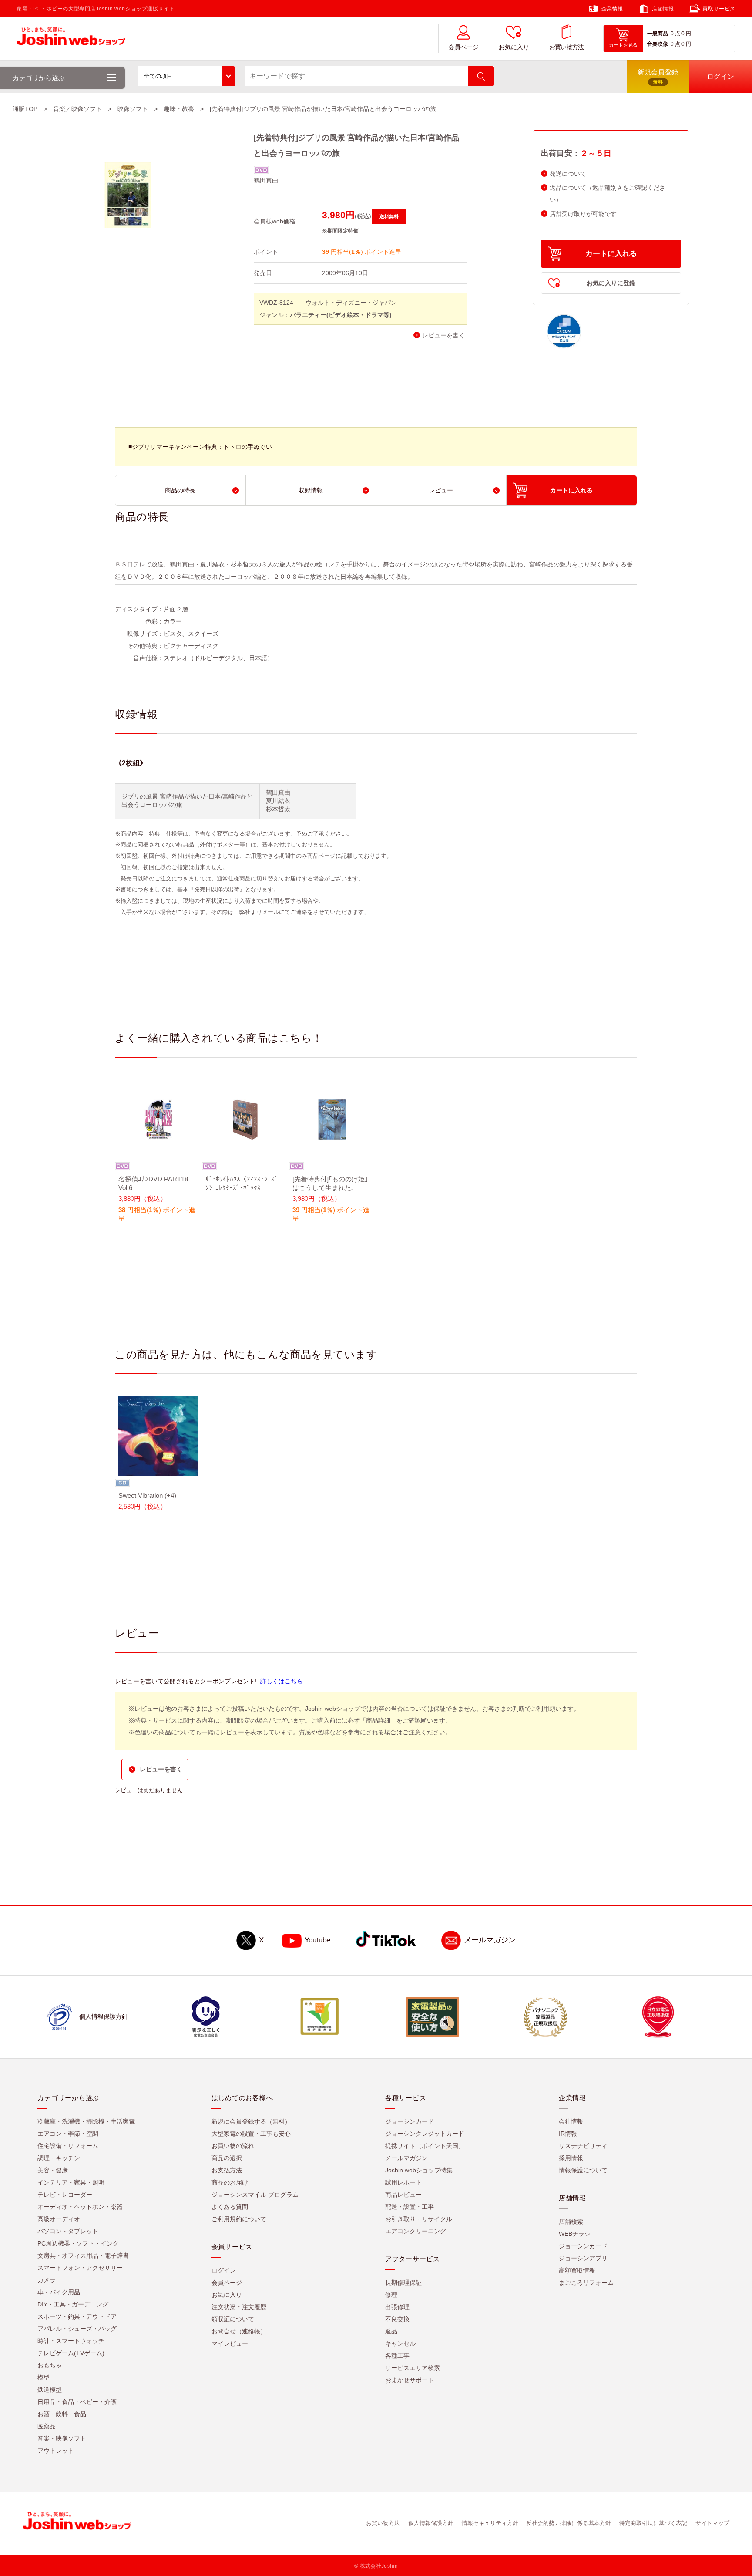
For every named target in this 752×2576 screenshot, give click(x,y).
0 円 (686, 34)
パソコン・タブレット (68, 2232)
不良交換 (397, 2320)
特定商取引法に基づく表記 (653, 2524)
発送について (568, 174)
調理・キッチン (59, 2158)
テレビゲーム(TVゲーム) (71, 2353)
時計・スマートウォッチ (71, 2341)
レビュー (441, 490)
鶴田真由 (266, 180)
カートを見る (623, 45)
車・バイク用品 (59, 2293)
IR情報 (568, 2134)
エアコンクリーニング (416, 2232)
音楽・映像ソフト (62, 2439)
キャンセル (400, 2344)
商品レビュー (403, 2195)
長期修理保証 (403, 2283)
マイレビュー (230, 2344)
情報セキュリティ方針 (490, 2524)
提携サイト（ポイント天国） (425, 2146)
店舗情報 (663, 9)
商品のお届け (230, 2183)
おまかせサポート (410, 2380)
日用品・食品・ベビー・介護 (77, 2402)
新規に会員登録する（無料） (251, 2122)
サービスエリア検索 (413, 2368)
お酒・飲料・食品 (62, 2414)
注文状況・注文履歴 (239, 2307)
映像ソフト (133, 109)
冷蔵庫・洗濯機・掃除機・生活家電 (86, 2122)
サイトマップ (712, 2524)
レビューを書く (443, 335)
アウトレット (56, 2451)
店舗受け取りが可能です (583, 214)
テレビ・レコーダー (65, 2195)
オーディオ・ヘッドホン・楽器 (80, 2207)
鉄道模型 (50, 2390)
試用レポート (403, 2183)
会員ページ (463, 47)
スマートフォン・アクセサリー (80, 2268)
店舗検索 (571, 2222)
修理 (391, 2295)
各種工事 (397, 2356)
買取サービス (719, 9)
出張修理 (397, 2307)
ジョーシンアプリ (583, 2259)
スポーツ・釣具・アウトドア (77, 2317)
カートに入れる (611, 254)
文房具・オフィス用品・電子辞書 (83, 2256)
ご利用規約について (239, 2219)
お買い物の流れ (233, 2146)
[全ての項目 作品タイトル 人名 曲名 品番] (186, 76)
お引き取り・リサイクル (419, 2219)
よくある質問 (230, 2207)
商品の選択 (227, 2158)
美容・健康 (53, 2171)
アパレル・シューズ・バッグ (77, 2329)
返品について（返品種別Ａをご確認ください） (608, 194)
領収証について (233, 2320)
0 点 (675, 34)
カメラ (47, 2280)
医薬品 (47, 2427)
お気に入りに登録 (611, 283)
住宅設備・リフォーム (68, 2146)
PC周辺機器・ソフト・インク (78, 2244)
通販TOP (25, 109)
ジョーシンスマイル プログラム (255, 2195)
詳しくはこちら (282, 1681)
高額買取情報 (577, 2271)
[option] (158, 1157)
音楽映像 (658, 44)
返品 (391, 2332)
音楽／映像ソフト (77, 109)
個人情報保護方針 (431, 2524)
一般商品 (658, 34)
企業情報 (612, 9)
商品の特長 (180, 490)
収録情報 (311, 490)
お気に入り (514, 47)
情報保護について (583, 2171)
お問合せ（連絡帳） (239, 2332)
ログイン (224, 2271)
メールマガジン (490, 1940)
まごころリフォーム (586, 2283)
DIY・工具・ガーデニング (73, 2305)
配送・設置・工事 (410, 2207)
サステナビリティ (583, 2146)
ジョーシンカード (410, 2122)
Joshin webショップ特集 (419, 2171)
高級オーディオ (59, 2219)
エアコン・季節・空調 (68, 2134)
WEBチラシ (575, 2234)
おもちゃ (50, 2366)
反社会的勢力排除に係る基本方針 (569, 2524)
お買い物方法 (567, 47)
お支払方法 (227, 2171)
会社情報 (571, 2122)
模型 (44, 2378)
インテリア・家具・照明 (71, 2183)
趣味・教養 (179, 109)
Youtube (317, 1940)
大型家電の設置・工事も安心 (251, 2134)
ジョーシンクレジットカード (425, 2134)
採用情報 (571, 2158)
